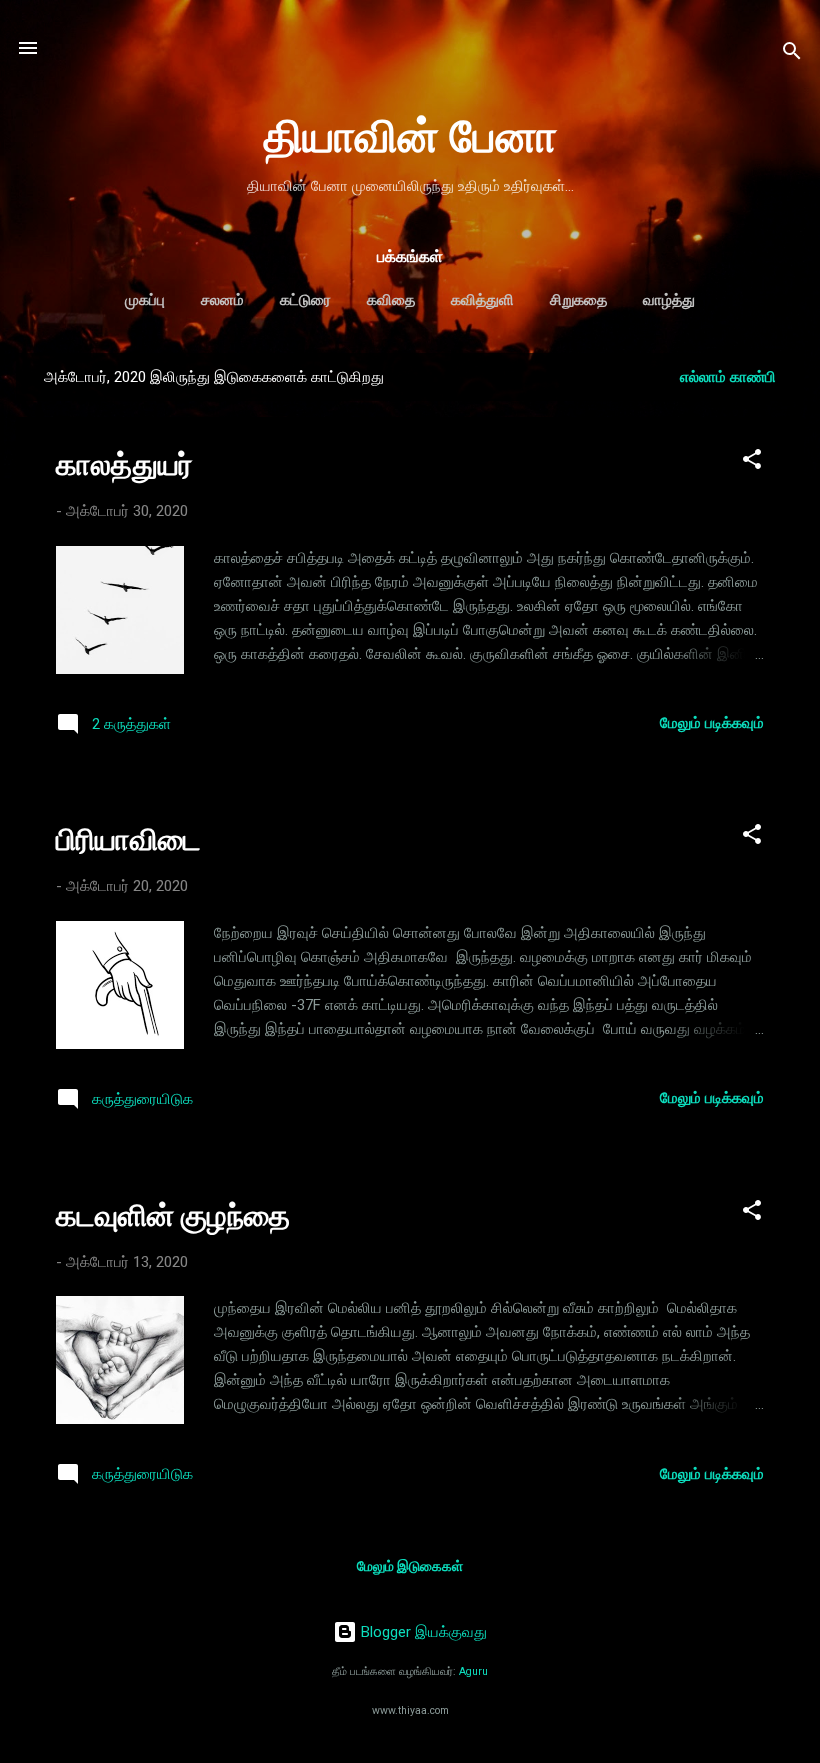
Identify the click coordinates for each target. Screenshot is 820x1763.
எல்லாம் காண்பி (728, 377)
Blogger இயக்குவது (422, 1632)
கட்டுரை (305, 300)
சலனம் (222, 300)
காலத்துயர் (124, 464)
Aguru (473, 1671)
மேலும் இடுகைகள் (410, 1566)
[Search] (792, 54)
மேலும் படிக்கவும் (712, 723)
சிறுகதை (578, 300)
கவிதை (391, 300)
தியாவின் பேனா (410, 136)
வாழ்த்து (669, 300)
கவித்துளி (482, 300)
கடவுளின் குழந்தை (173, 1215)
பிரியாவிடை (128, 839)
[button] (752, 462)
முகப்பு (145, 300)
